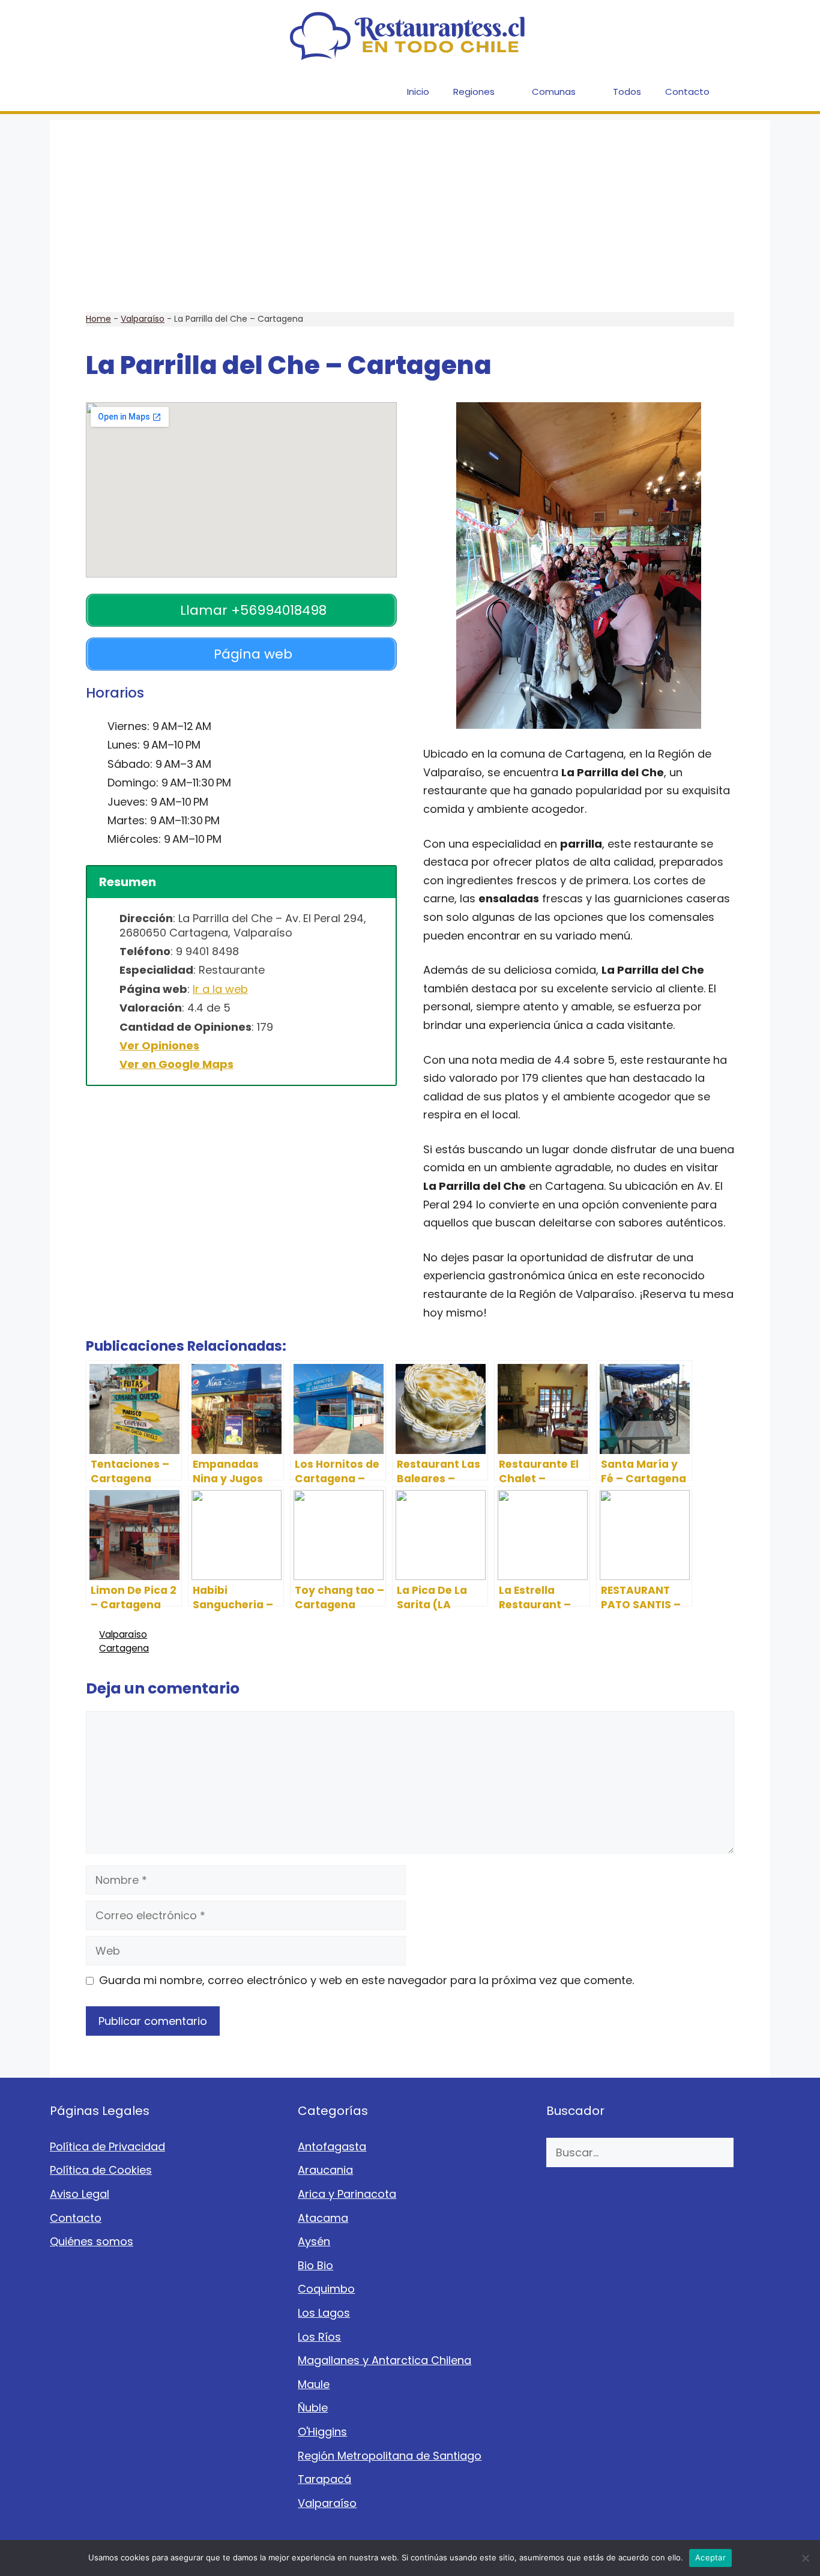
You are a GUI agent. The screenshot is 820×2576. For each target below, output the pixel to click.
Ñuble (313, 2408)
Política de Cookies (101, 2170)
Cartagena (124, 1648)
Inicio (418, 92)
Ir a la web (220, 989)
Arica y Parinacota (347, 2194)
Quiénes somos (92, 2241)
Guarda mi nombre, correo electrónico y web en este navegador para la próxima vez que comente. (366, 1980)
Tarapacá (324, 2479)
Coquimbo (326, 2289)
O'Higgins (322, 2432)
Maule (314, 2384)
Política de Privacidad (107, 2146)
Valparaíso (143, 319)
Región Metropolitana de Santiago (390, 2456)
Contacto (687, 92)
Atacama (323, 2218)
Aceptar (710, 2557)
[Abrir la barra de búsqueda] (752, 92)
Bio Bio (315, 2265)
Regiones (474, 92)
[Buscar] (752, 2152)
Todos (627, 92)
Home (98, 319)
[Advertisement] (410, 204)
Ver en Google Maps (176, 1064)
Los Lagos (324, 2313)
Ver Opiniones (159, 1045)
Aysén (314, 2241)
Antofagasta (332, 2146)
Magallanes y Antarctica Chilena (384, 2360)
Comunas (554, 92)
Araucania (325, 2170)
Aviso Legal (80, 2194)
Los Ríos (319, 2337)
